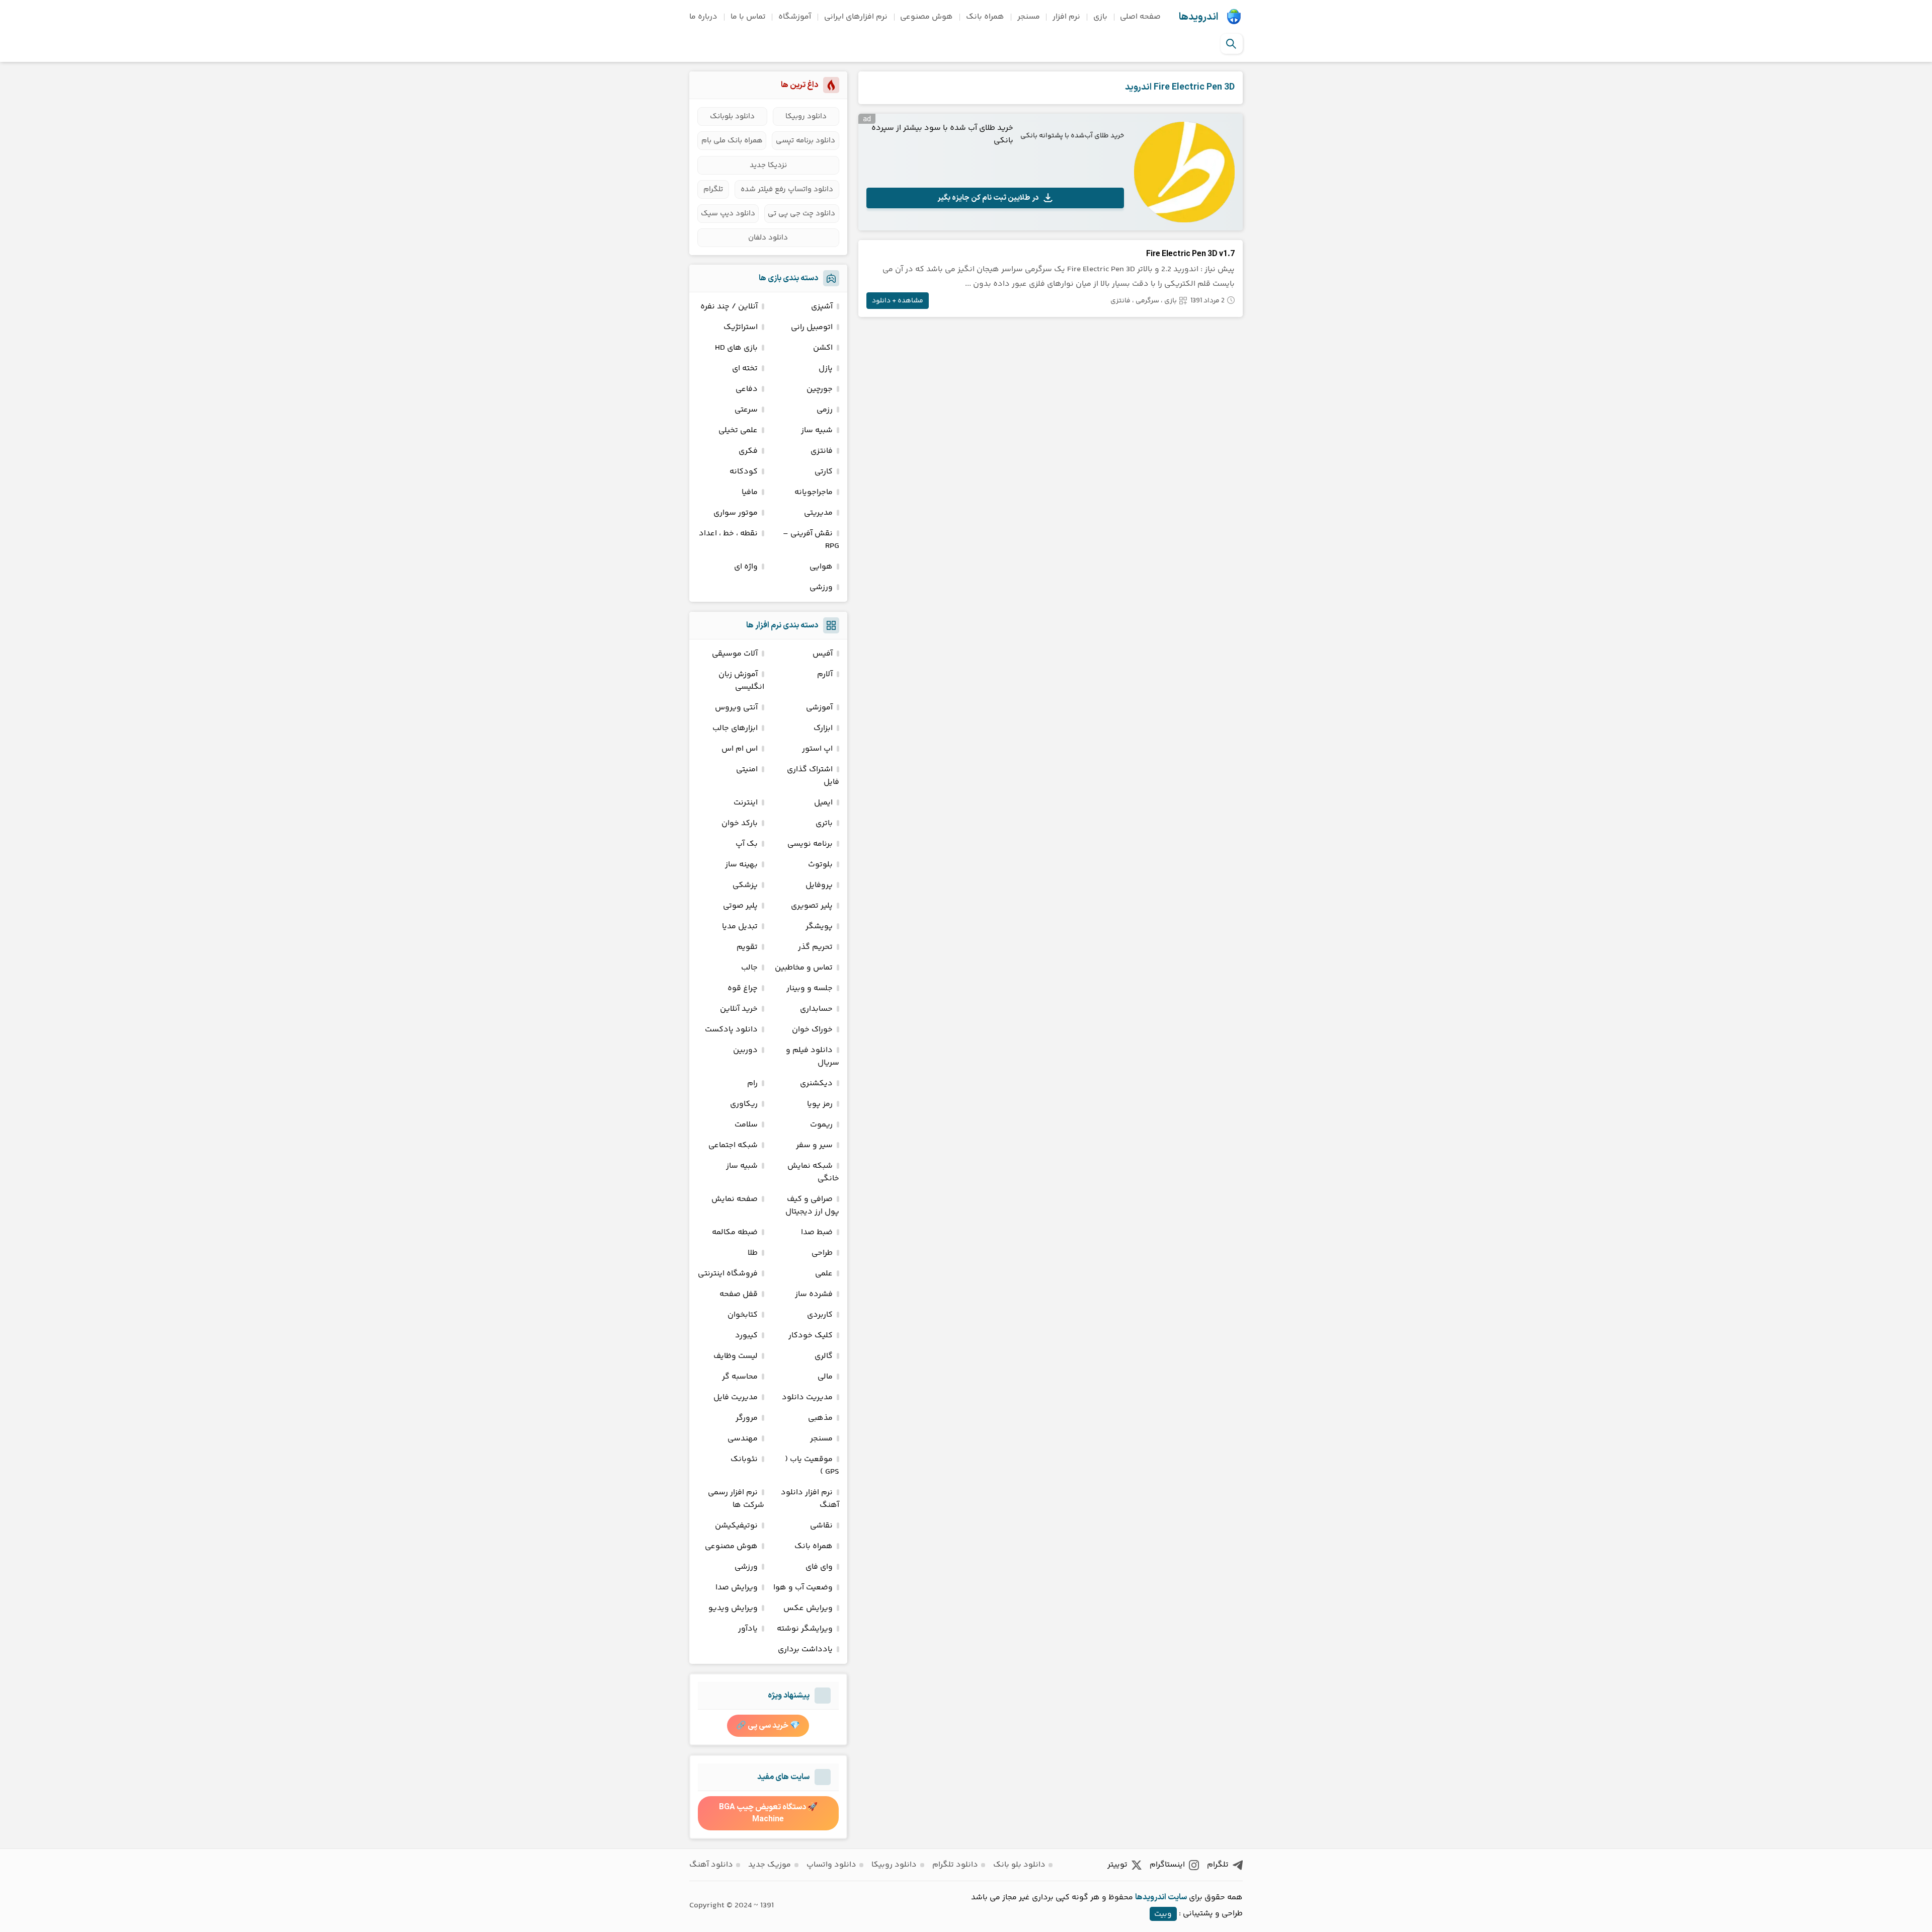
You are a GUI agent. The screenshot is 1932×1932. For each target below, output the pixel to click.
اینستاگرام (1167, 1865)
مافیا (750, 492)
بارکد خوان (740, 823)
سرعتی (746, 410)
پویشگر (819, 927)
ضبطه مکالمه (735, 1232)
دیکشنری (816, 1083)
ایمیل (823, 803)
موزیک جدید (770, 1865)
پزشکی (745, 885)
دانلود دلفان (768, 238)
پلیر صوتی (740, 906)
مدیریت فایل (736, 1397)
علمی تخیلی (738, 430)
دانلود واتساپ (831, 1865)
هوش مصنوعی (927, 17)
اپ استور (817, 749)
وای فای (819, 1567)
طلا (753, 1253)
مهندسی (743, 1439)
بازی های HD (736, 348)
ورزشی (821, 587)
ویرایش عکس (808, 1608)
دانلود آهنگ (711, 1865)
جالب (749, 968)
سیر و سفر (814, 1145)
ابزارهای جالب (735, 728)
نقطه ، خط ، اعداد (728, 534)
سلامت (746, 1125)
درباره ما (703, 17)
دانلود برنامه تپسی (806, 141)
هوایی (821, 567)
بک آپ (747, 844)
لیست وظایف (736, 1356)
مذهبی (820, 1418)
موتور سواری (736, 513)
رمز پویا (820, 1104)
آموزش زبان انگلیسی (741, 681)
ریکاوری (744, 1104)
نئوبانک (744, 1459)
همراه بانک (985, 17)
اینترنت (746, 803)
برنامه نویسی (810, 844)
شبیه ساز (817, 430)
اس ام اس (740, 749)
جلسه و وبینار (810, 988)
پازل (826, 369)
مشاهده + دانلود (898, 301)
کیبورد (746, 1336)
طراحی (822, 1253)
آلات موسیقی (735, 654)
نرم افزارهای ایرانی (856, 17)
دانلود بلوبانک (732, 116)
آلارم (825, 674)
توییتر (1117, 1865)
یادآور (748, 1629)
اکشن (823, 348)
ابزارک (823, 728)
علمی (824, 1274)
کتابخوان (743, 1315)
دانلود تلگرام (955, 1865)
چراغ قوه (743, 988)
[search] (1231, 44)
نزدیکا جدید (768, 165)
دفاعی (747, 389)
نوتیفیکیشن (736, 1526)
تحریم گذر (815, 947)
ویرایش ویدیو (733, 1608)
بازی (1100, 17)
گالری (824, 1356)
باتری (824, 823)
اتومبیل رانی (812, 327)
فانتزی (1120, 301)
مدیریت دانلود (807, 1397)
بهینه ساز (741, 865)
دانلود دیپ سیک (728, 214)
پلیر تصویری (812, 906)
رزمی (825, 410)
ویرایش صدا (737, 1588)
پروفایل (819, 885)
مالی (825, 1377)
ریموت (821, 1125)
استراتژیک (741, 327)
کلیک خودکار (811, 1336)
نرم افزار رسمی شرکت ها (736, 1499)
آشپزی (822, 307)
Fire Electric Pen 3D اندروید (1180, 87)
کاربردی (820, 1315)
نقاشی (821, 1526)
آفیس (823, 654)
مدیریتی (818, 513)
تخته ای (745, 369)
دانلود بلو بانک (1019, 1865)
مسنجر (1029, 17)
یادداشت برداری (805, 1649)
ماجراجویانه (814, 492)
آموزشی (819, 708)
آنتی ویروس (736, 708)
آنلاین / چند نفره (729, 307)
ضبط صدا (817, 1232)
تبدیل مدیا (740, 927)
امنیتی (747, 770)
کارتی (824, 472)
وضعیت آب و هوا (803, 1588)
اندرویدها (1198, 17)
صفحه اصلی (1140, 17)
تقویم (747, 947)
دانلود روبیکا (806, 116)
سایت (1177, 1897)
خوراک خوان (812, 1030)
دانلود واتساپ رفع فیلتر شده (787, 189)
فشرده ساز (814, 1294)
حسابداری (816, 1009)
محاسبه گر (740, 1377)
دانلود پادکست (731, 1030)
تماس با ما (748, 17)
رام (752, 1083)
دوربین (745, 1050)
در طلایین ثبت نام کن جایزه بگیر (988, 198)
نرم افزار (1066, 17)
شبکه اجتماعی (733, 1145)
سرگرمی (1147, 301)
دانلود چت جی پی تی (801, 214)
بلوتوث (820, 865)
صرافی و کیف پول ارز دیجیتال (812, 1205)
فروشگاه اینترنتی (728, 1274)
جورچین (820, 389)
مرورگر (747, 1418)
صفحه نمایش (735, 1199)
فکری (748, 451)
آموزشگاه (795, 17)
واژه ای (746, 567)
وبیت (1163, 1914)
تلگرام (713, 189)
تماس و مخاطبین (804, 968)
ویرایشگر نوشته (805, 1629)
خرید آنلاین (739, 1009)
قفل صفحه (739, 1294)
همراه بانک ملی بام (732, 141)
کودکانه (744, 472)
